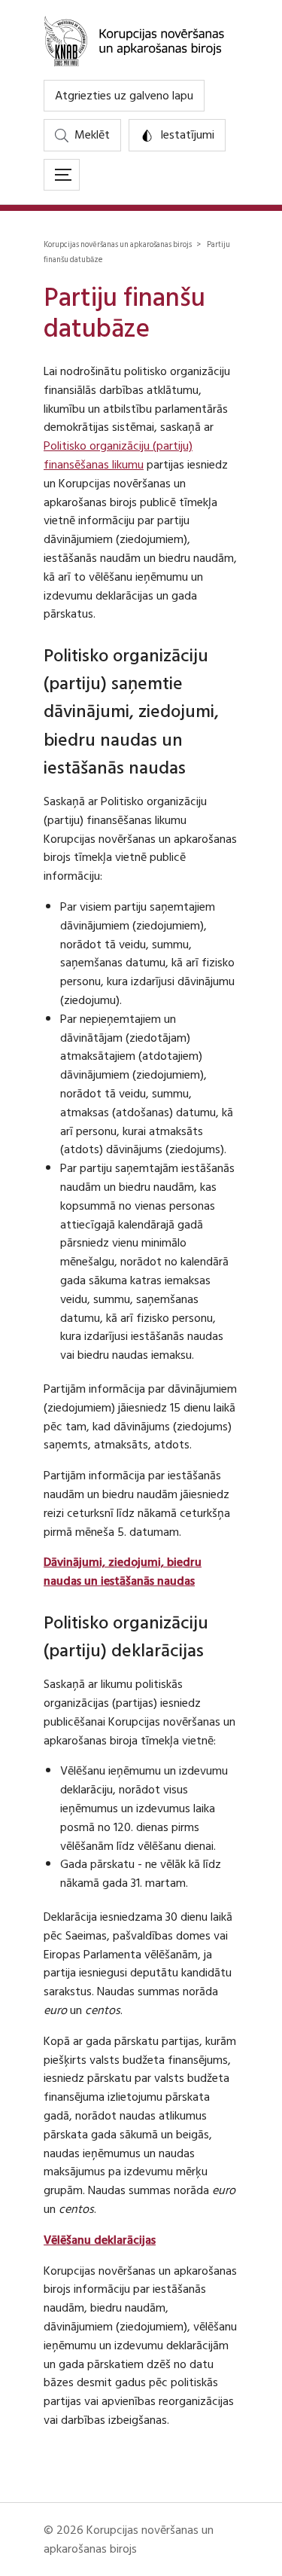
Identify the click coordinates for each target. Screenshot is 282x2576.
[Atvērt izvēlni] (62, 175)
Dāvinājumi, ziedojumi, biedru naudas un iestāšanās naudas (123, 1572)
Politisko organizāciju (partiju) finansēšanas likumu (118, 455)
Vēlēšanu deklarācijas (100, 2240)
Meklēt (92, 135)
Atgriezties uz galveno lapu (124, 96)
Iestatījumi (187, 135)
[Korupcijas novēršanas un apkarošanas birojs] (141, 40)
